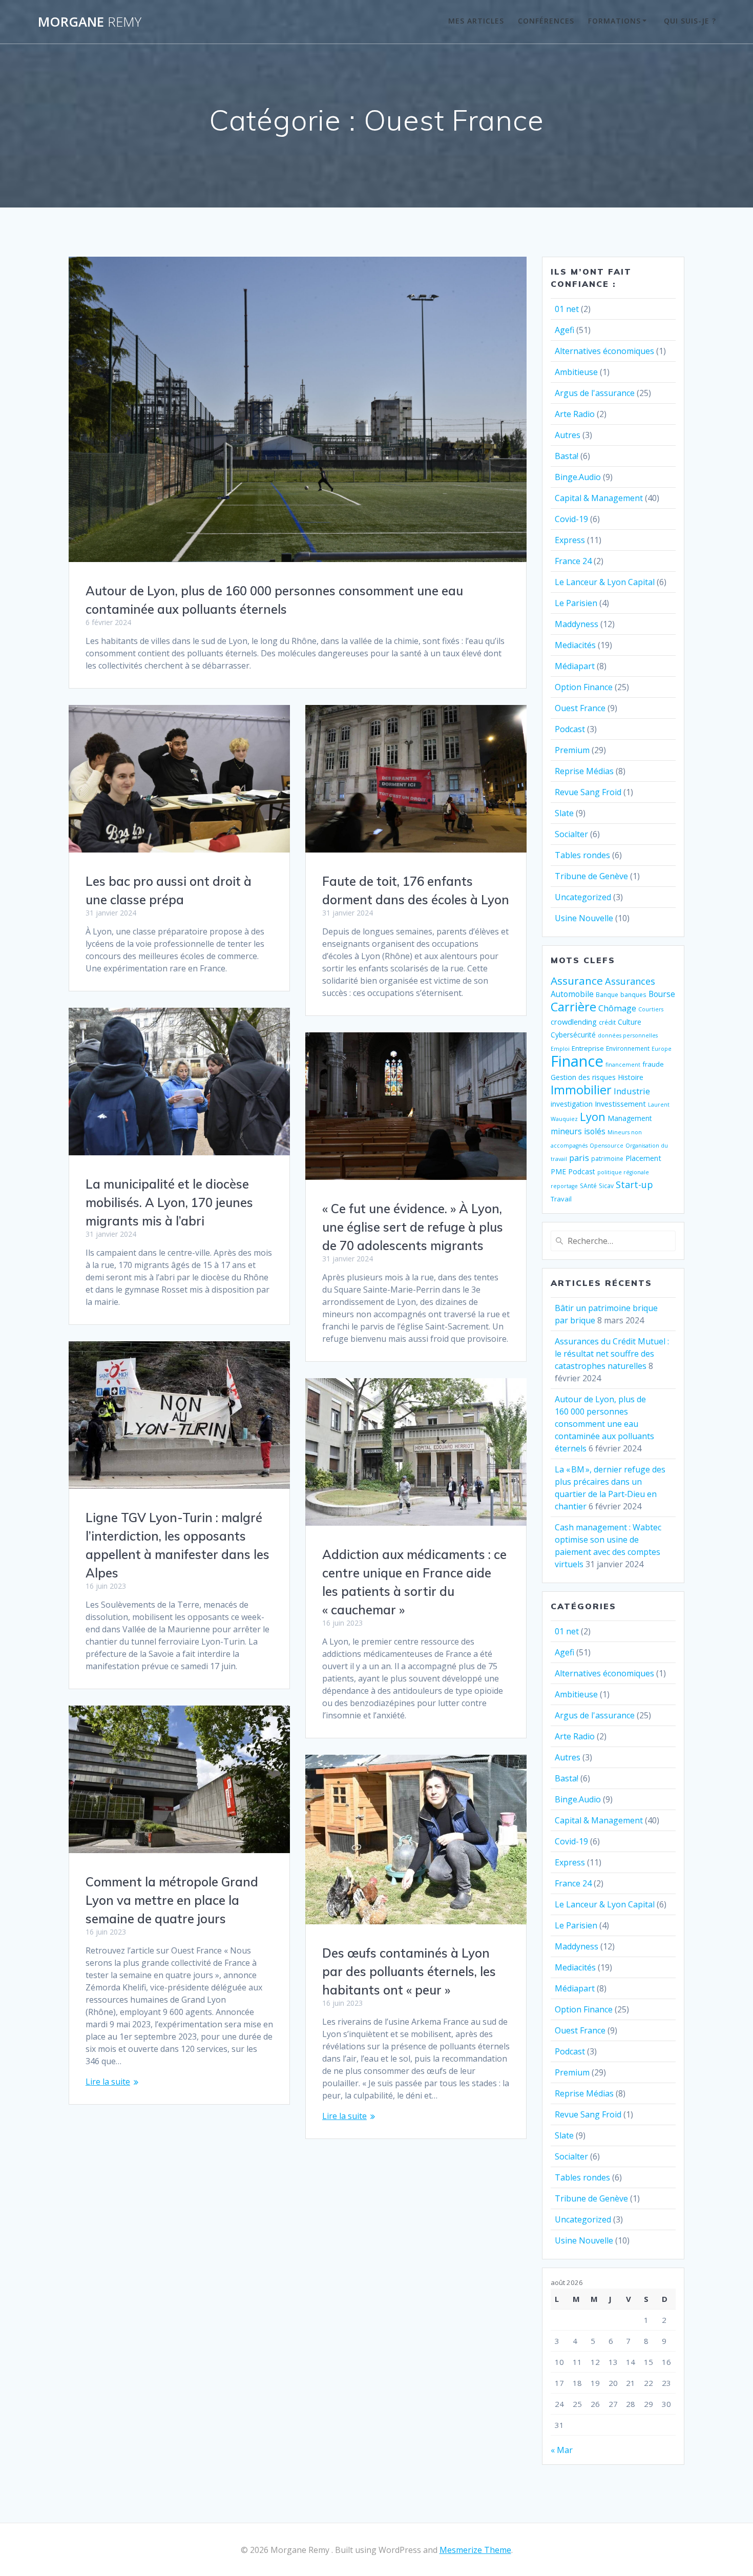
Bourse (662, 994)
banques (633, 994)
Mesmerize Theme (475, 2550)
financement (623, 1065)
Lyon (593, 1117)
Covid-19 (571, 519)
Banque (607, 994)
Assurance (577, 981)
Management (630, 1118)
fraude (653, 1064)
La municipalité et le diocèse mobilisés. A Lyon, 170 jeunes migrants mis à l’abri (169, 1202)
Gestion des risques (583, 1077)
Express (570, 540)
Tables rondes (582, 855)
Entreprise (588, 1048)
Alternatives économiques (604, 351)
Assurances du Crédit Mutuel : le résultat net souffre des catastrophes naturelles (612, 1354)
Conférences (546, 21)
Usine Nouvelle (584, 918)
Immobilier (581, 1090)
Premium (572, 750)
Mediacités (575, 645)
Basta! (567, 456)
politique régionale (623, 1172)
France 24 (573, 561)
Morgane (90, 22)
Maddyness (577, 624)
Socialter (571, 834)
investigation (572, 1104)
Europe (662, 1049)
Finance (577, 1061)
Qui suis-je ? (690, 21)
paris (579, 1158)
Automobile (572, 994)
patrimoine (607, 1158)
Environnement (628, 1048)
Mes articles (476, 21)
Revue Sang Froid (588, 792)
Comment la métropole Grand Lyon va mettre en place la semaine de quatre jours (172, 1900)
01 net (567, 309)
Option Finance (584, 687)
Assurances (630, 981)
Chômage (617, 1008)
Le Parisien (576, 603)
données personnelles (628, 1035)
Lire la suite (108, 2082)
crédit (607, 1022)
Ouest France (580, 708)
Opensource (606, 1146)
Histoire (631, 1077)
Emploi (560, 1049)
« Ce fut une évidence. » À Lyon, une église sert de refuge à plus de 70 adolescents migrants (413, 1227)
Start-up (634, 1184)
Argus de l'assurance (595, 393)
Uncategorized (583, 897)
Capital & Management (599, 498)
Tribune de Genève (591, 876)
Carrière (573, 1006)
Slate (564, 813)
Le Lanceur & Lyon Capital (605, 582)
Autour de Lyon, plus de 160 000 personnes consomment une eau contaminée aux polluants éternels (604, 1424)
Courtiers (651, 1009)
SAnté (588, 1186)
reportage (564, 1186)
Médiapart (575, 666)
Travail (561, 1199)
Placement (643, 1158)
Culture (630, 1022)
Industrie (632, 1091)
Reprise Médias (584, 771)
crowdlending (574, 1022)
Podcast (570, 729)
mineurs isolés (578, 1131)
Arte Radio (575, 414)
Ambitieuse (576, 372)
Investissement (620, 1104)
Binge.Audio (578, 477)
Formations (614, 21)
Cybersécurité (573, 1035)
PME (558, 1171)
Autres (568, 435)
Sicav (606, 1186)
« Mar (562, 2450)
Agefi (564, 330)
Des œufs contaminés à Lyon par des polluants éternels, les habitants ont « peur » (409, 1971)
